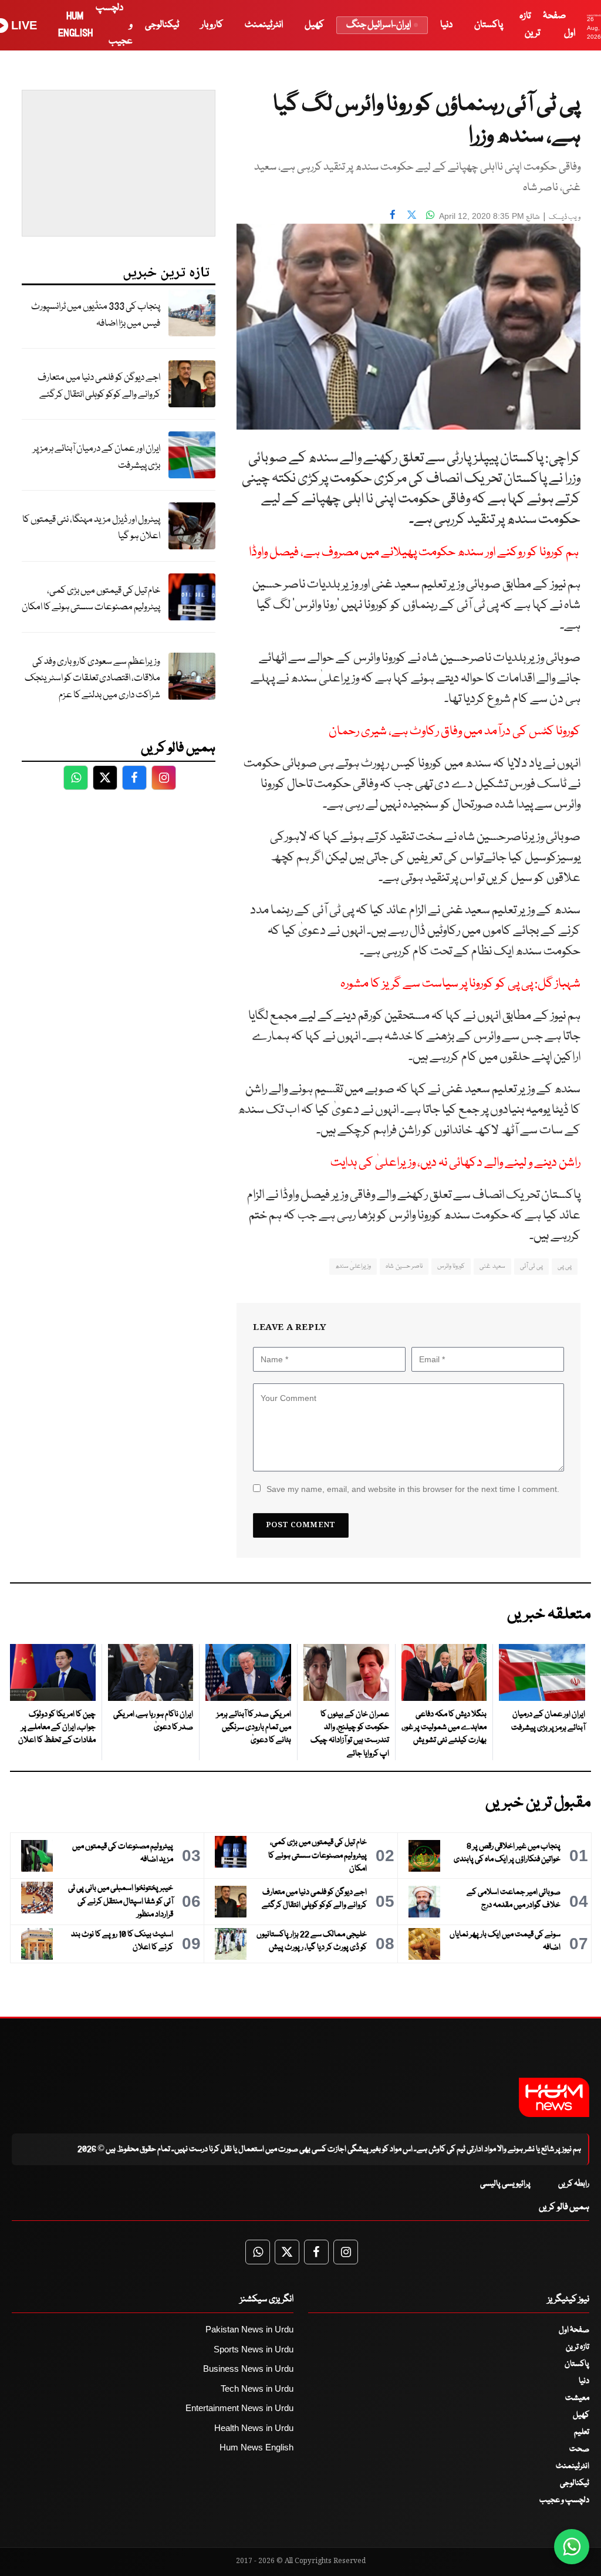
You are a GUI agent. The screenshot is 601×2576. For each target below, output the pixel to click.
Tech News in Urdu (257, 2388)
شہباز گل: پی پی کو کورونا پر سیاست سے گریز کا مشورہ (460, 984)
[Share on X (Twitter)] (411, 215)
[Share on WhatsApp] (430, 215)
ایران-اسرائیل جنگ (379, 25)
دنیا (446, 25)
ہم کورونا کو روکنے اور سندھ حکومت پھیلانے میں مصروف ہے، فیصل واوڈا (415, 553)
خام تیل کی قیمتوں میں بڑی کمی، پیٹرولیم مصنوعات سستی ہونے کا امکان (91, 599)
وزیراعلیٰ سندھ (353, 1266)
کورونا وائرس (451, 1266)
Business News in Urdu (248, 2369)
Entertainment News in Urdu (239, 2408)
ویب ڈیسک (565, 217)
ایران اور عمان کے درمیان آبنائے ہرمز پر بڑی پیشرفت (97, 457)
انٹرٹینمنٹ (264, 25)
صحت (579, 2449)
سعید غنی (492, 1266)
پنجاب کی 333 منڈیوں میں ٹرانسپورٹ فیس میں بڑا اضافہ (96, 315)
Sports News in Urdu (254, 2349)
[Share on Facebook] (393, 215)
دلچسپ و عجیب (564, 2500)
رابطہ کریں (574, 2184)
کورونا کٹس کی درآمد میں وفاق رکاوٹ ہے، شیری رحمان (455, 732)
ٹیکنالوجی (162, 25)
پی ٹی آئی (531, 1266)
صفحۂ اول (574, 2330)
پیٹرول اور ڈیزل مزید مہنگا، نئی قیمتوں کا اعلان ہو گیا (91, 528)
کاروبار (212, 25)
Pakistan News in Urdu (249, 2329)
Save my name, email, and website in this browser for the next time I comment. (413, 1489)
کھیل (314, 25)
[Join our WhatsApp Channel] (572, 2547)
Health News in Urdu (254, 2428)
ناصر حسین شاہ (404, 1266)
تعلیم (582, 2432)
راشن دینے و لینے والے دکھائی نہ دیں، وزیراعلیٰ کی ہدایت (455, 1163)
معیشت (577, 2398)
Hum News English (256, 2447)
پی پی (565, 1266)
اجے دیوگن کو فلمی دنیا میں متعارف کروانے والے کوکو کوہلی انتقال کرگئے (99, 386)
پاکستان (489, 25)
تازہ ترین (578, 2347)
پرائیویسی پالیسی (505, 2184)
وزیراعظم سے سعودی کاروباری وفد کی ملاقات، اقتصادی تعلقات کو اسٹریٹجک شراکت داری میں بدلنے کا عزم (92, 678)
